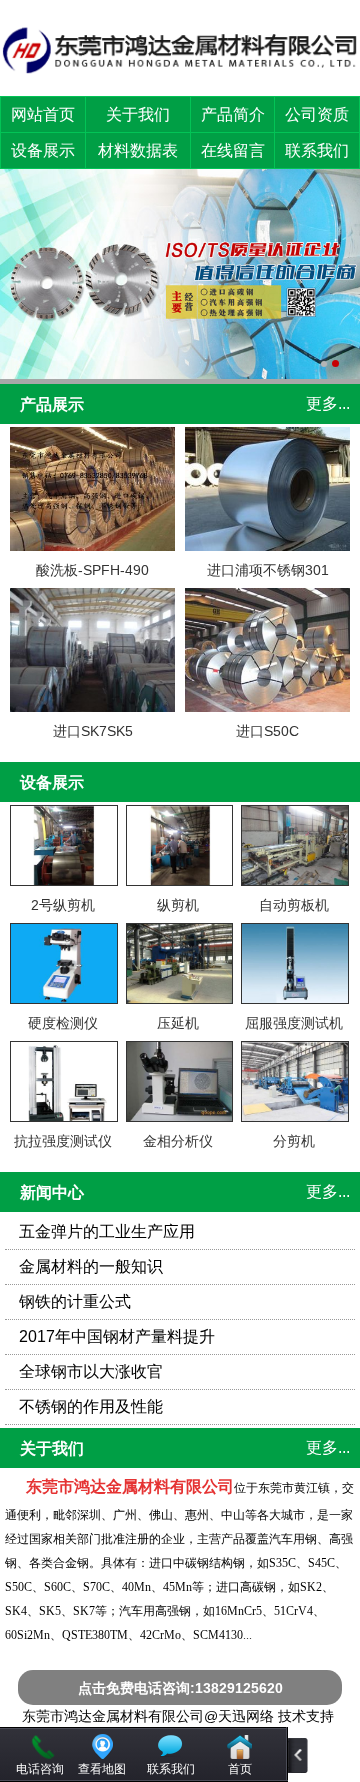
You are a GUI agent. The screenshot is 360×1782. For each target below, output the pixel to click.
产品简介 (233, 114)
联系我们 (317, 150)
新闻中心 (52, 1192)
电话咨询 (40, 1769)
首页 (240, 1769)
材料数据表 (138, 150)
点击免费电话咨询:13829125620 (180, 1688)
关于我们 (138, 114)
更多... (328, 403)
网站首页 (43, 114)
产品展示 (52, 404)
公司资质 (317, 114)
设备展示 (43, 150)
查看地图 (102, 1769)
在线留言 (233, 150)
